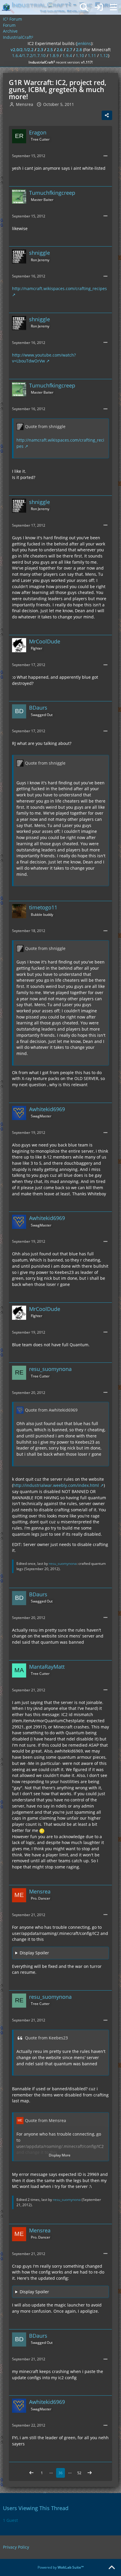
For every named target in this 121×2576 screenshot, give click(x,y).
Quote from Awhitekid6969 (51, 1410)
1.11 (92, 55)
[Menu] (113, 7)
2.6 (60, 50)
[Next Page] (90, 2473)
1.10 (80, 55)
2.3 (40, 50)
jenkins (84, 43)
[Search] (84, 7)
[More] (105, 156)
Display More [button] (60, 2155)
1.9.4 (67, 55)
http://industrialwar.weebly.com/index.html (56, 1485)
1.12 (104, 55)
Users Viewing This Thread (36, 2508)
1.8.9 (54, 55)
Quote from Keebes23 (46, 2038)
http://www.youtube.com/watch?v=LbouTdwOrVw (44, 358)
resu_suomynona (63, 1564)
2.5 (50, 50)
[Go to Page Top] (112, 2568)
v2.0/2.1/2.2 (22, 50)
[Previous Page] (31, 2473)
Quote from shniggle (45, 426)
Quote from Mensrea (46, 2120)
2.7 (69, 50)
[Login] (99, 7)
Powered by (61, 2567)
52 (79, 2473)
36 (60, 2473)
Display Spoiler (34, 1953)
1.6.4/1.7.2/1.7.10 (29, 55)
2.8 (79, 50)
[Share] (107, 115)
